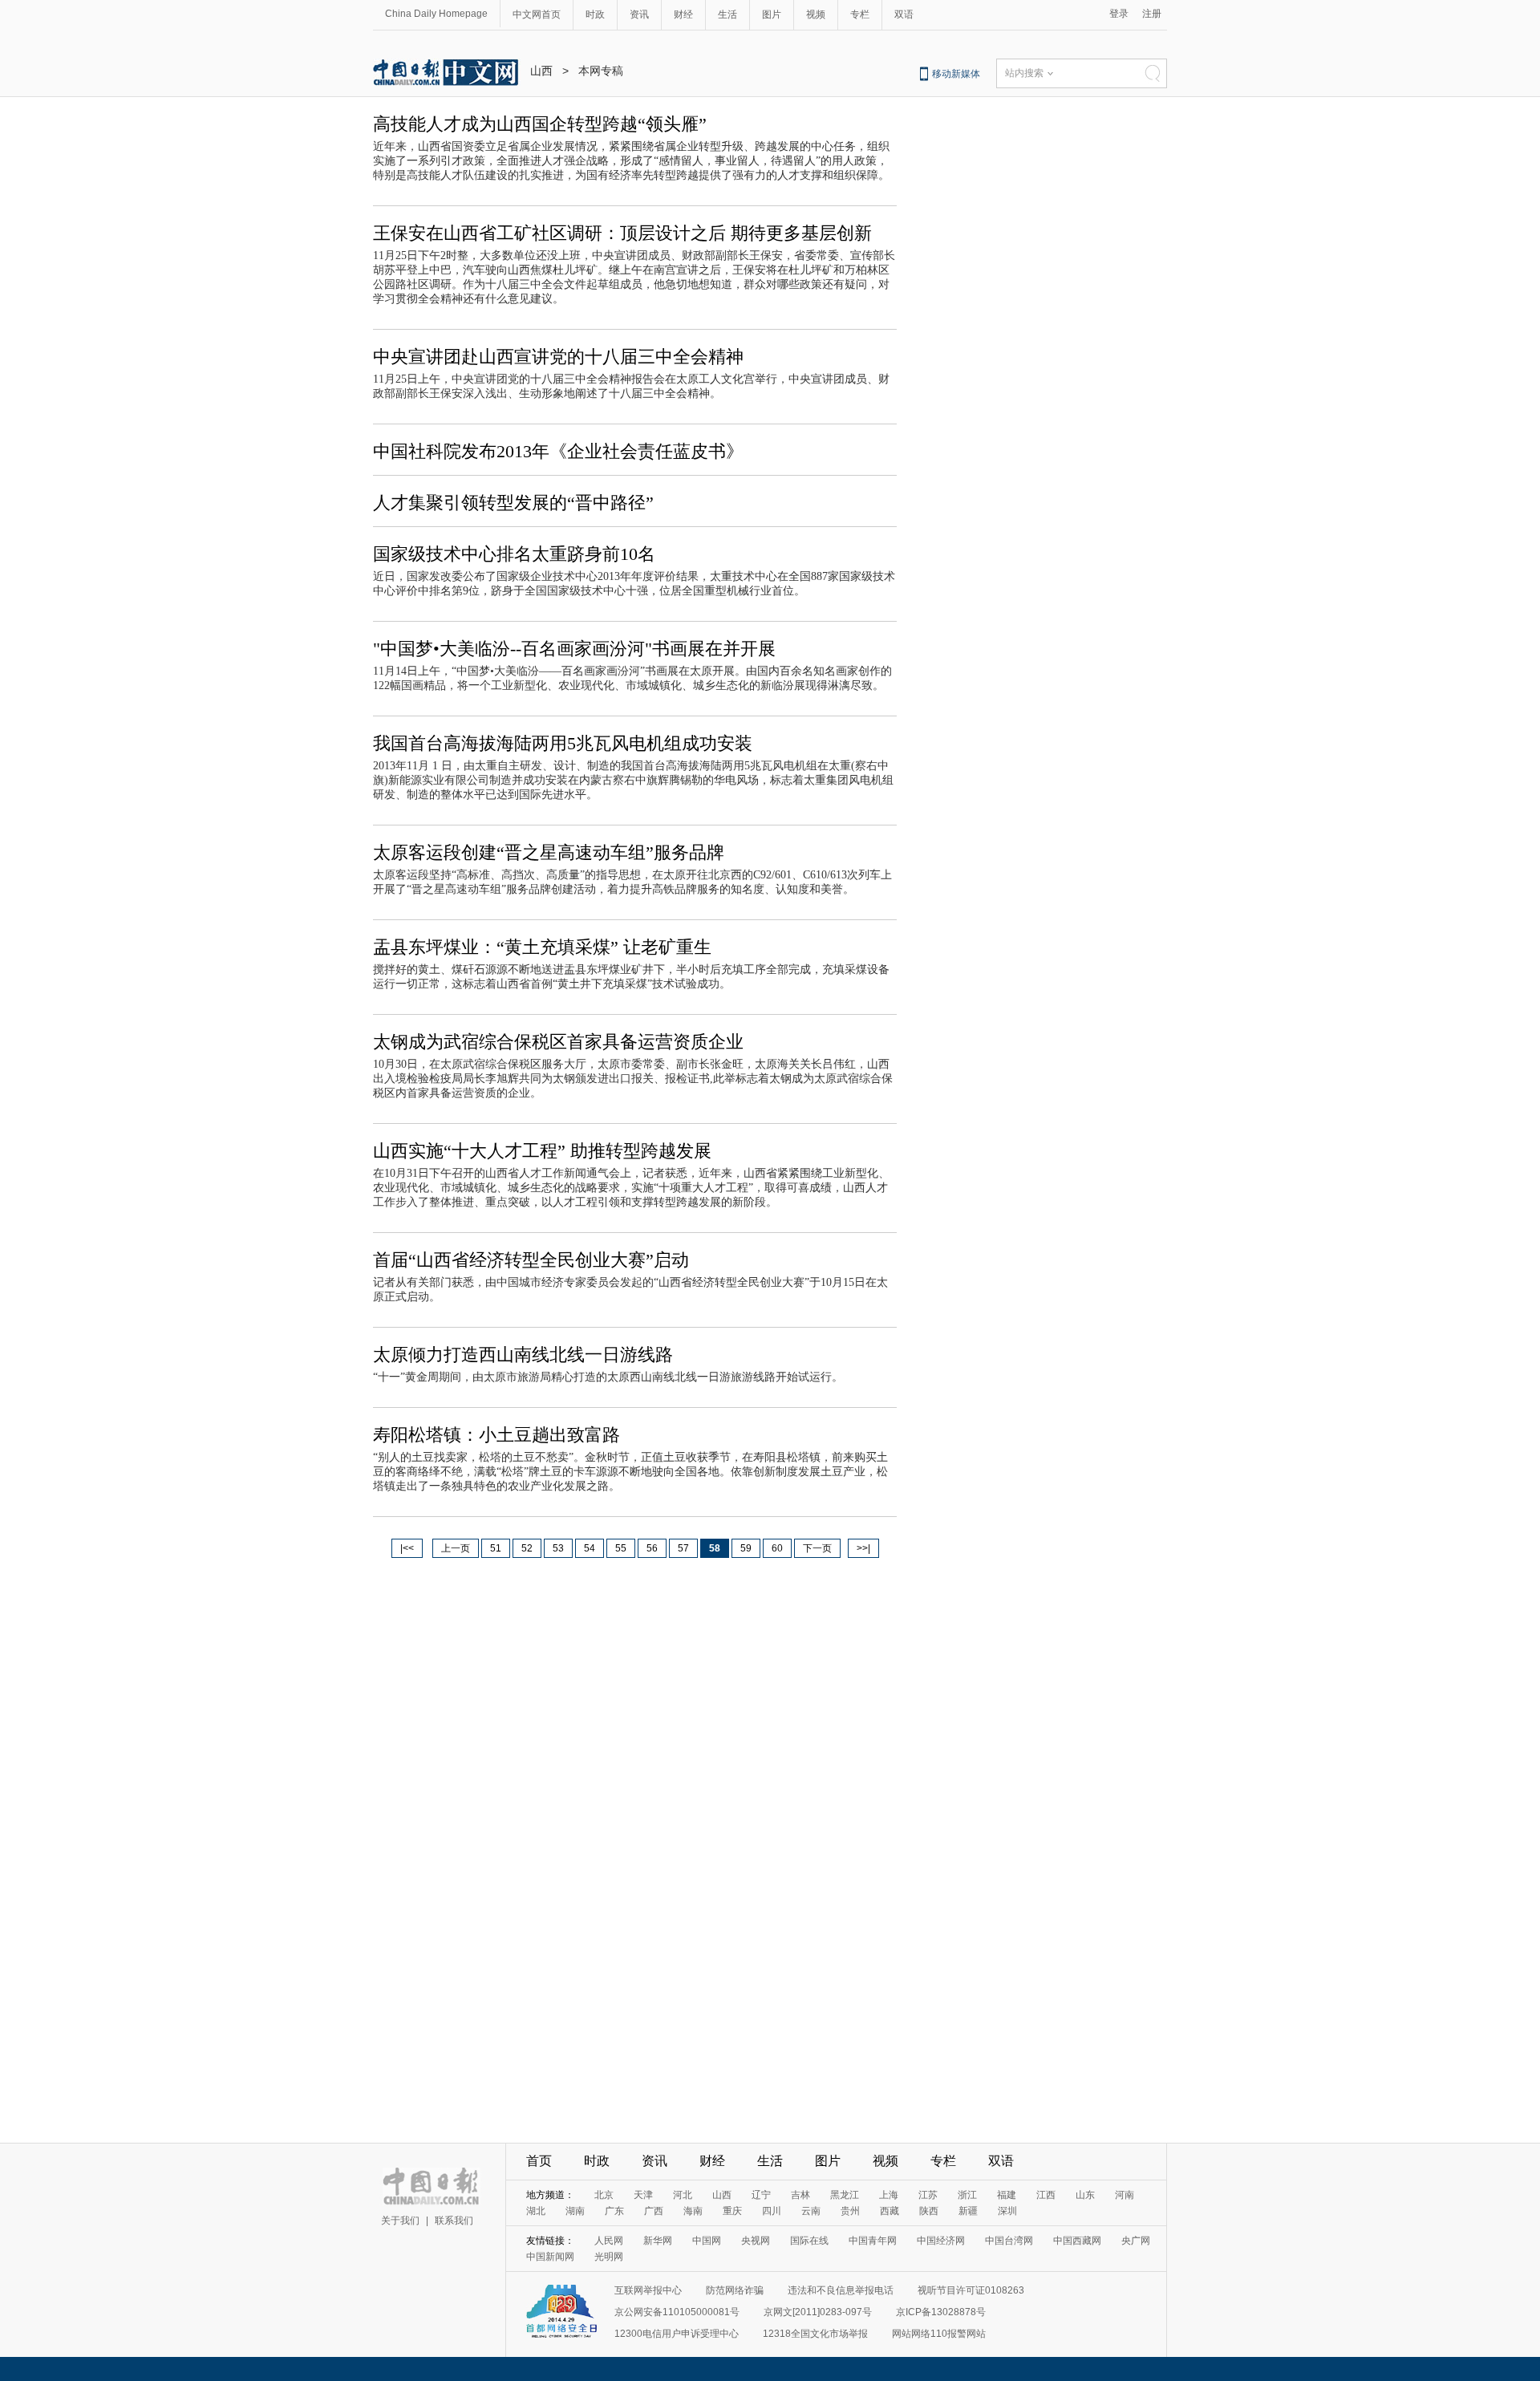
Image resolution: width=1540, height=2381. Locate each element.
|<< (407, 1548)
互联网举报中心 (648, 2290)
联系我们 (454, 2221)
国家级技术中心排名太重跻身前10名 (514, 554)
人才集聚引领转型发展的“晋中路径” (513, 503)
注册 (1152, 14)
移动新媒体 (956, 74)
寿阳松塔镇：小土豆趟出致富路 (496, 1435)
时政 (595, 14)
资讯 (639, 14)
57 (683, 1548)
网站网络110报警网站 (939, 2334)
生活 (727, 14)
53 (558, 1548)
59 (746, 1548)
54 (590, 1548)
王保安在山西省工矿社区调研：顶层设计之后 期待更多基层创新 (622, 233)
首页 (539, 2161)
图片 (772, 14)
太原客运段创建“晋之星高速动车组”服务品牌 (549, 852)
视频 (816, 14)
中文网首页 (537, 14)
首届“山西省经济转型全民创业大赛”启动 (531, 1260)
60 (777, 1548)
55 (621, 1548)
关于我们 (400, 2221)
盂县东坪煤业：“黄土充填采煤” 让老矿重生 (542, 947)
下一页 (817, 1548)
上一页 (456, 1548)
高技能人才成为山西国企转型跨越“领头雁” (540, 124)
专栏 (860, 14)
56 (652, 1548)
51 (496, 1548)
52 (527, 1548)
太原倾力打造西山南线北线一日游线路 (523, 1355)
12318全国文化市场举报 (815, 2334)
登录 (1119, 14)
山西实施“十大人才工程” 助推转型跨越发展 (542, 1151)
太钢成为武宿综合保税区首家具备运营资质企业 (558, 1042)
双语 (904, 14)
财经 (683, 14)
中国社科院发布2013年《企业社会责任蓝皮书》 (558, 451)
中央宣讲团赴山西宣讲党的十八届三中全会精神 (558, 357)
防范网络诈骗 (735, 2290)
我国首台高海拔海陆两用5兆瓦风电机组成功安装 (563, 743)
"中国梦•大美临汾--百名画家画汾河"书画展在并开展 (574, 649)
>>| (863, 1548)
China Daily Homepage (436, 14)
